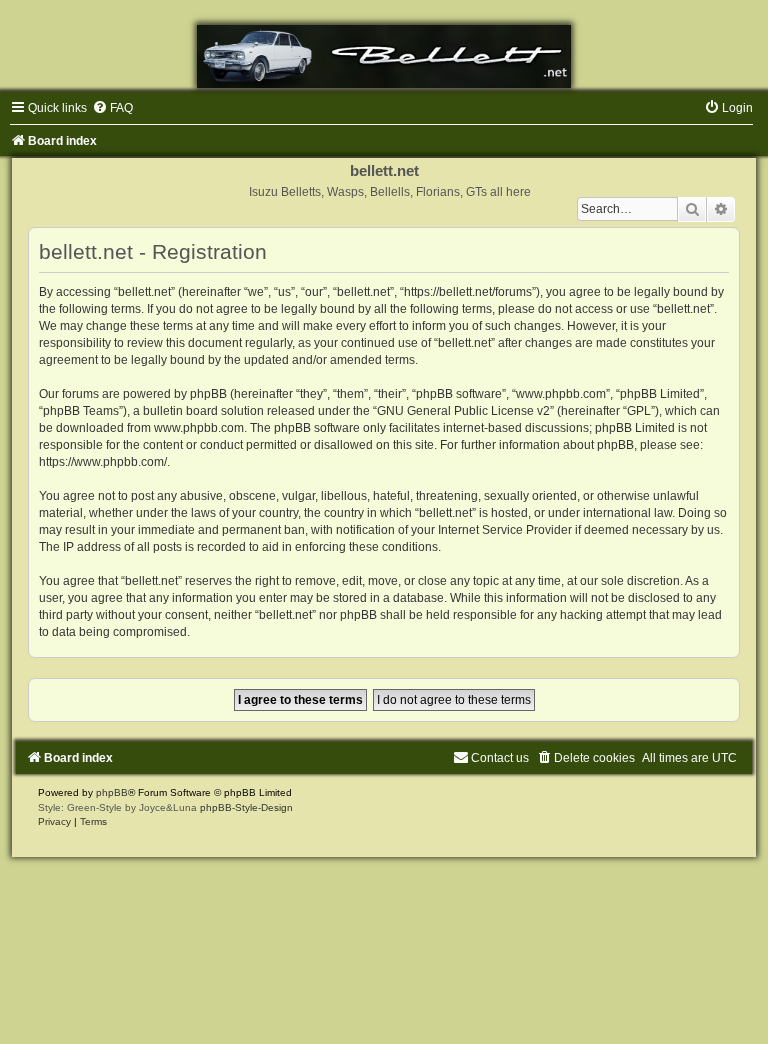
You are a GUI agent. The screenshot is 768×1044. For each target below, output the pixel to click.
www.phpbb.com (199, 428)
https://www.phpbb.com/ (103, 462)
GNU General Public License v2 (463, 411)
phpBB (112, 792)
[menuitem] (112, 108)
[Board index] (384, 56)
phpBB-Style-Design (246, 807)
